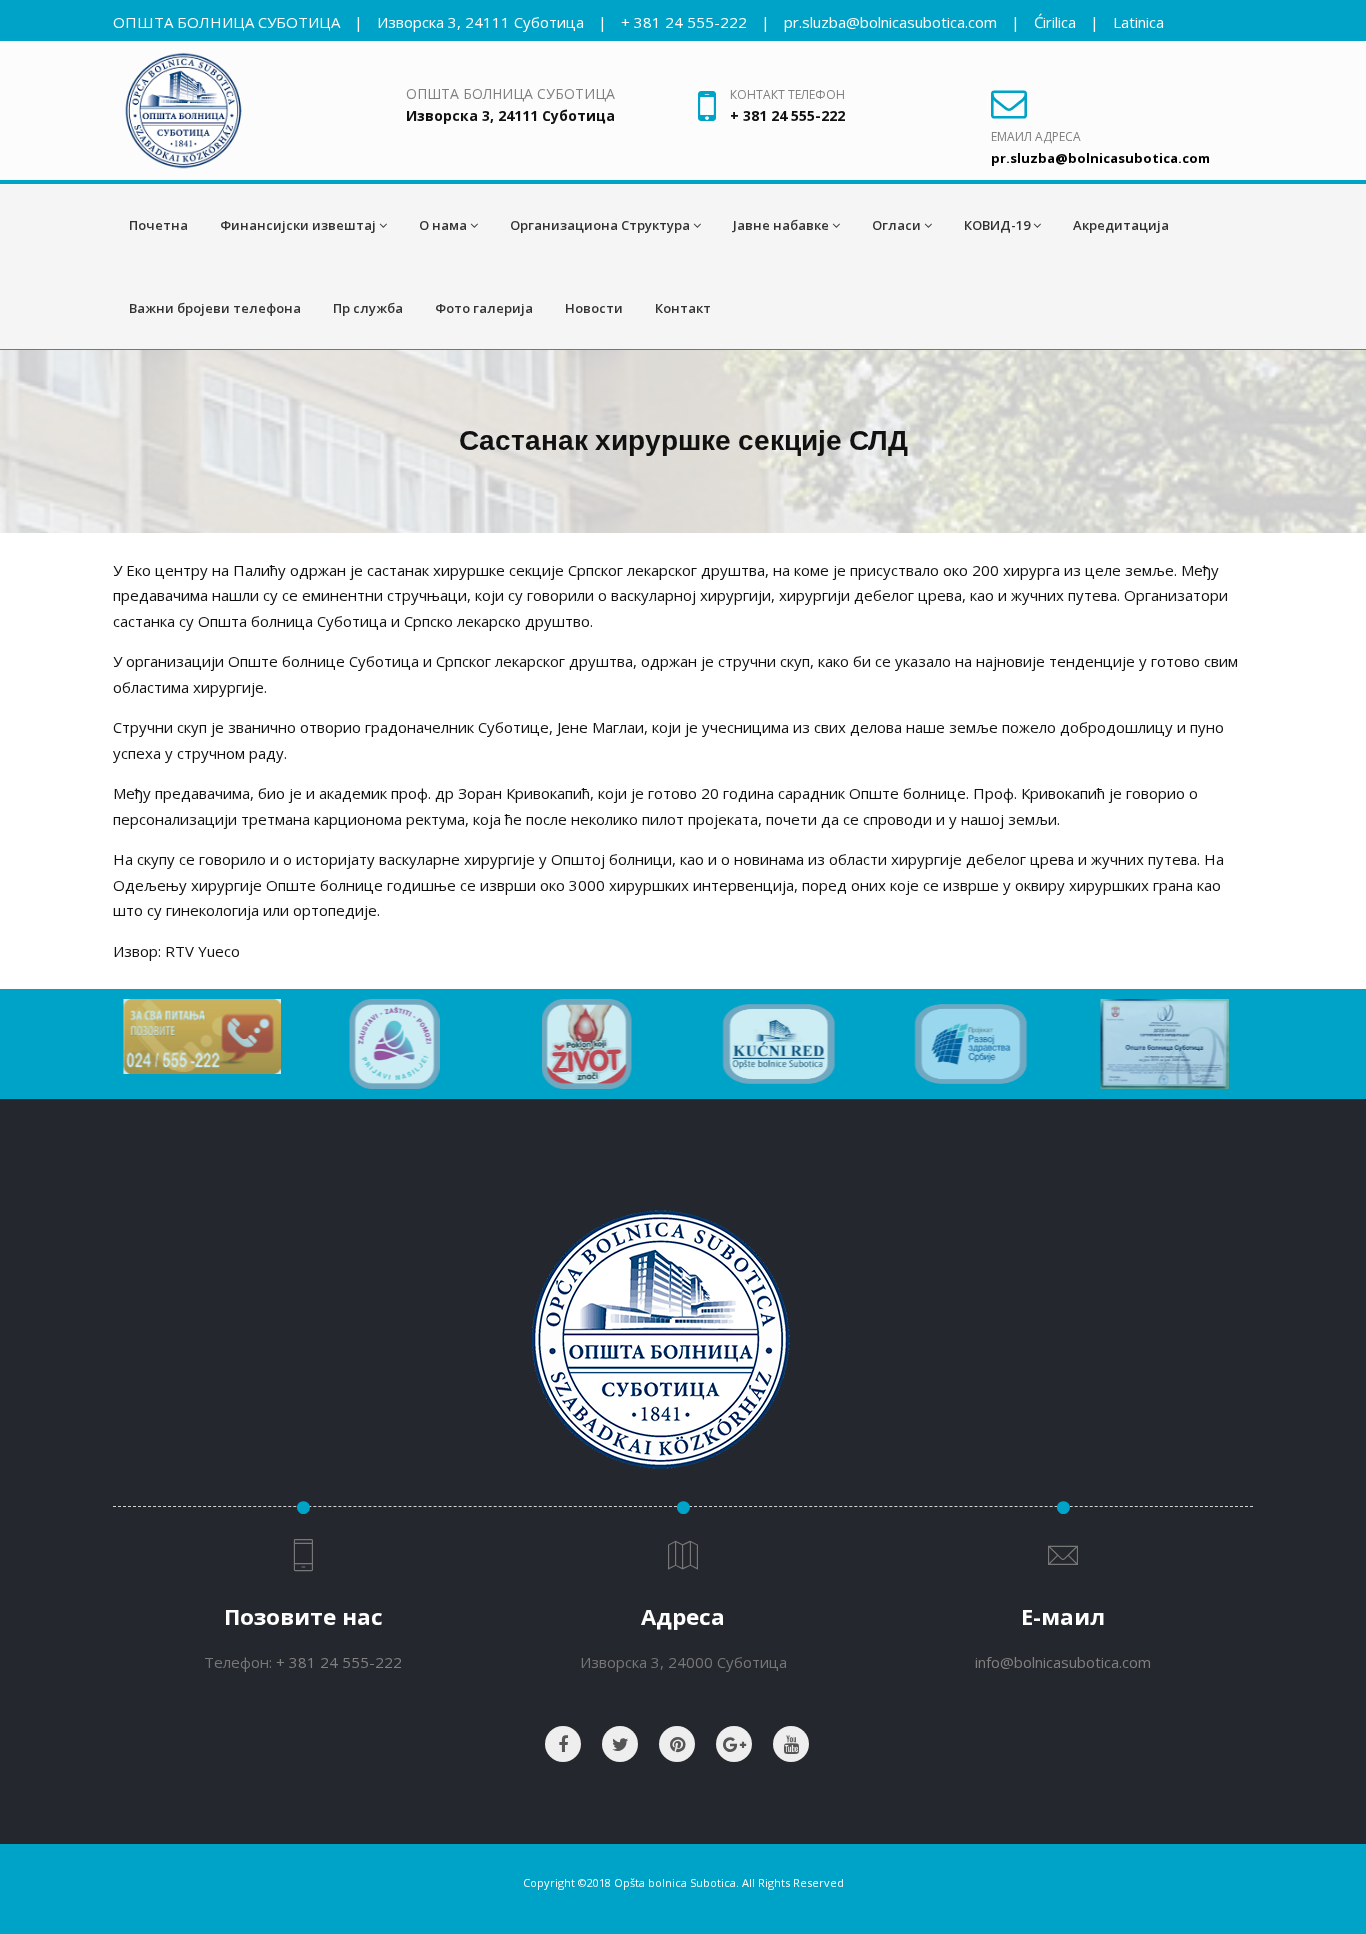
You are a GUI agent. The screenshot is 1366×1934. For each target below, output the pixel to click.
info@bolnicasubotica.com (1063, 1662)
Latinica (1138, 22)
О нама (443, 225)
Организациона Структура (600, 225)
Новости (594, 308)
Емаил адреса (1036, 136)
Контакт (683, 308)
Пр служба (368, 308)
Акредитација (1121, 225)
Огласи (896, 225)
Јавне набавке (781, 225)
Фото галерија (484, 308)
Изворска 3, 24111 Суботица (480, 22)
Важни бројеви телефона (215, 308)
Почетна (158, 225)
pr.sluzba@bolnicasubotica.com (890, 22)
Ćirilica (1055, 22)
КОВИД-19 (997, 225)
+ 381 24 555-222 (684, 22)
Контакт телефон (787, 94)
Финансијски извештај (298, 225)
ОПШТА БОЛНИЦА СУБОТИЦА (226, 22)
